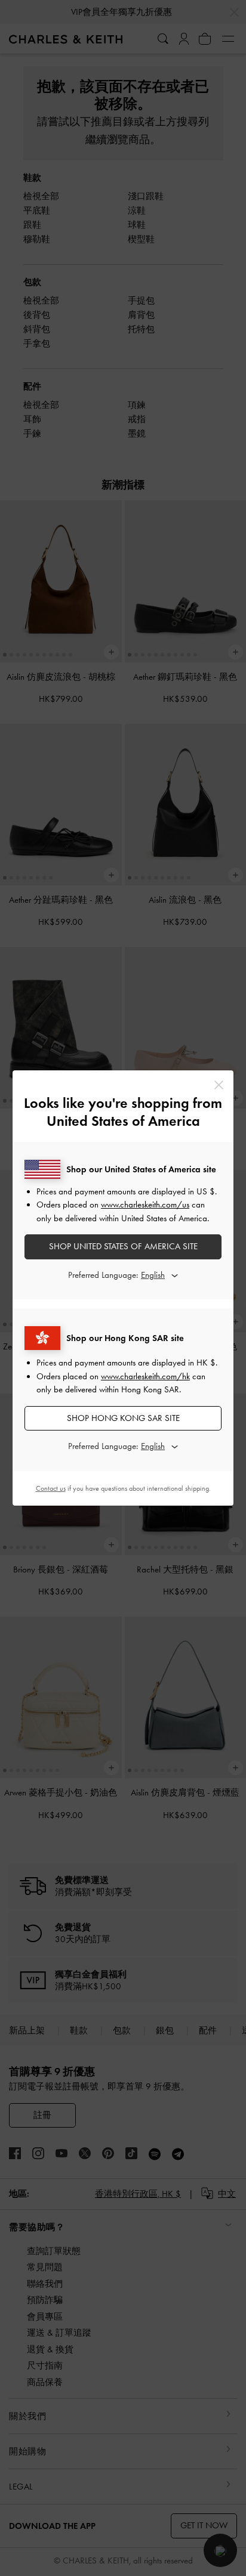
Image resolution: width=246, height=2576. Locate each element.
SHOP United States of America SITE (123, 1246)
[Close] (219, 1085)
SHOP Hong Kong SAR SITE (123, 1418)
